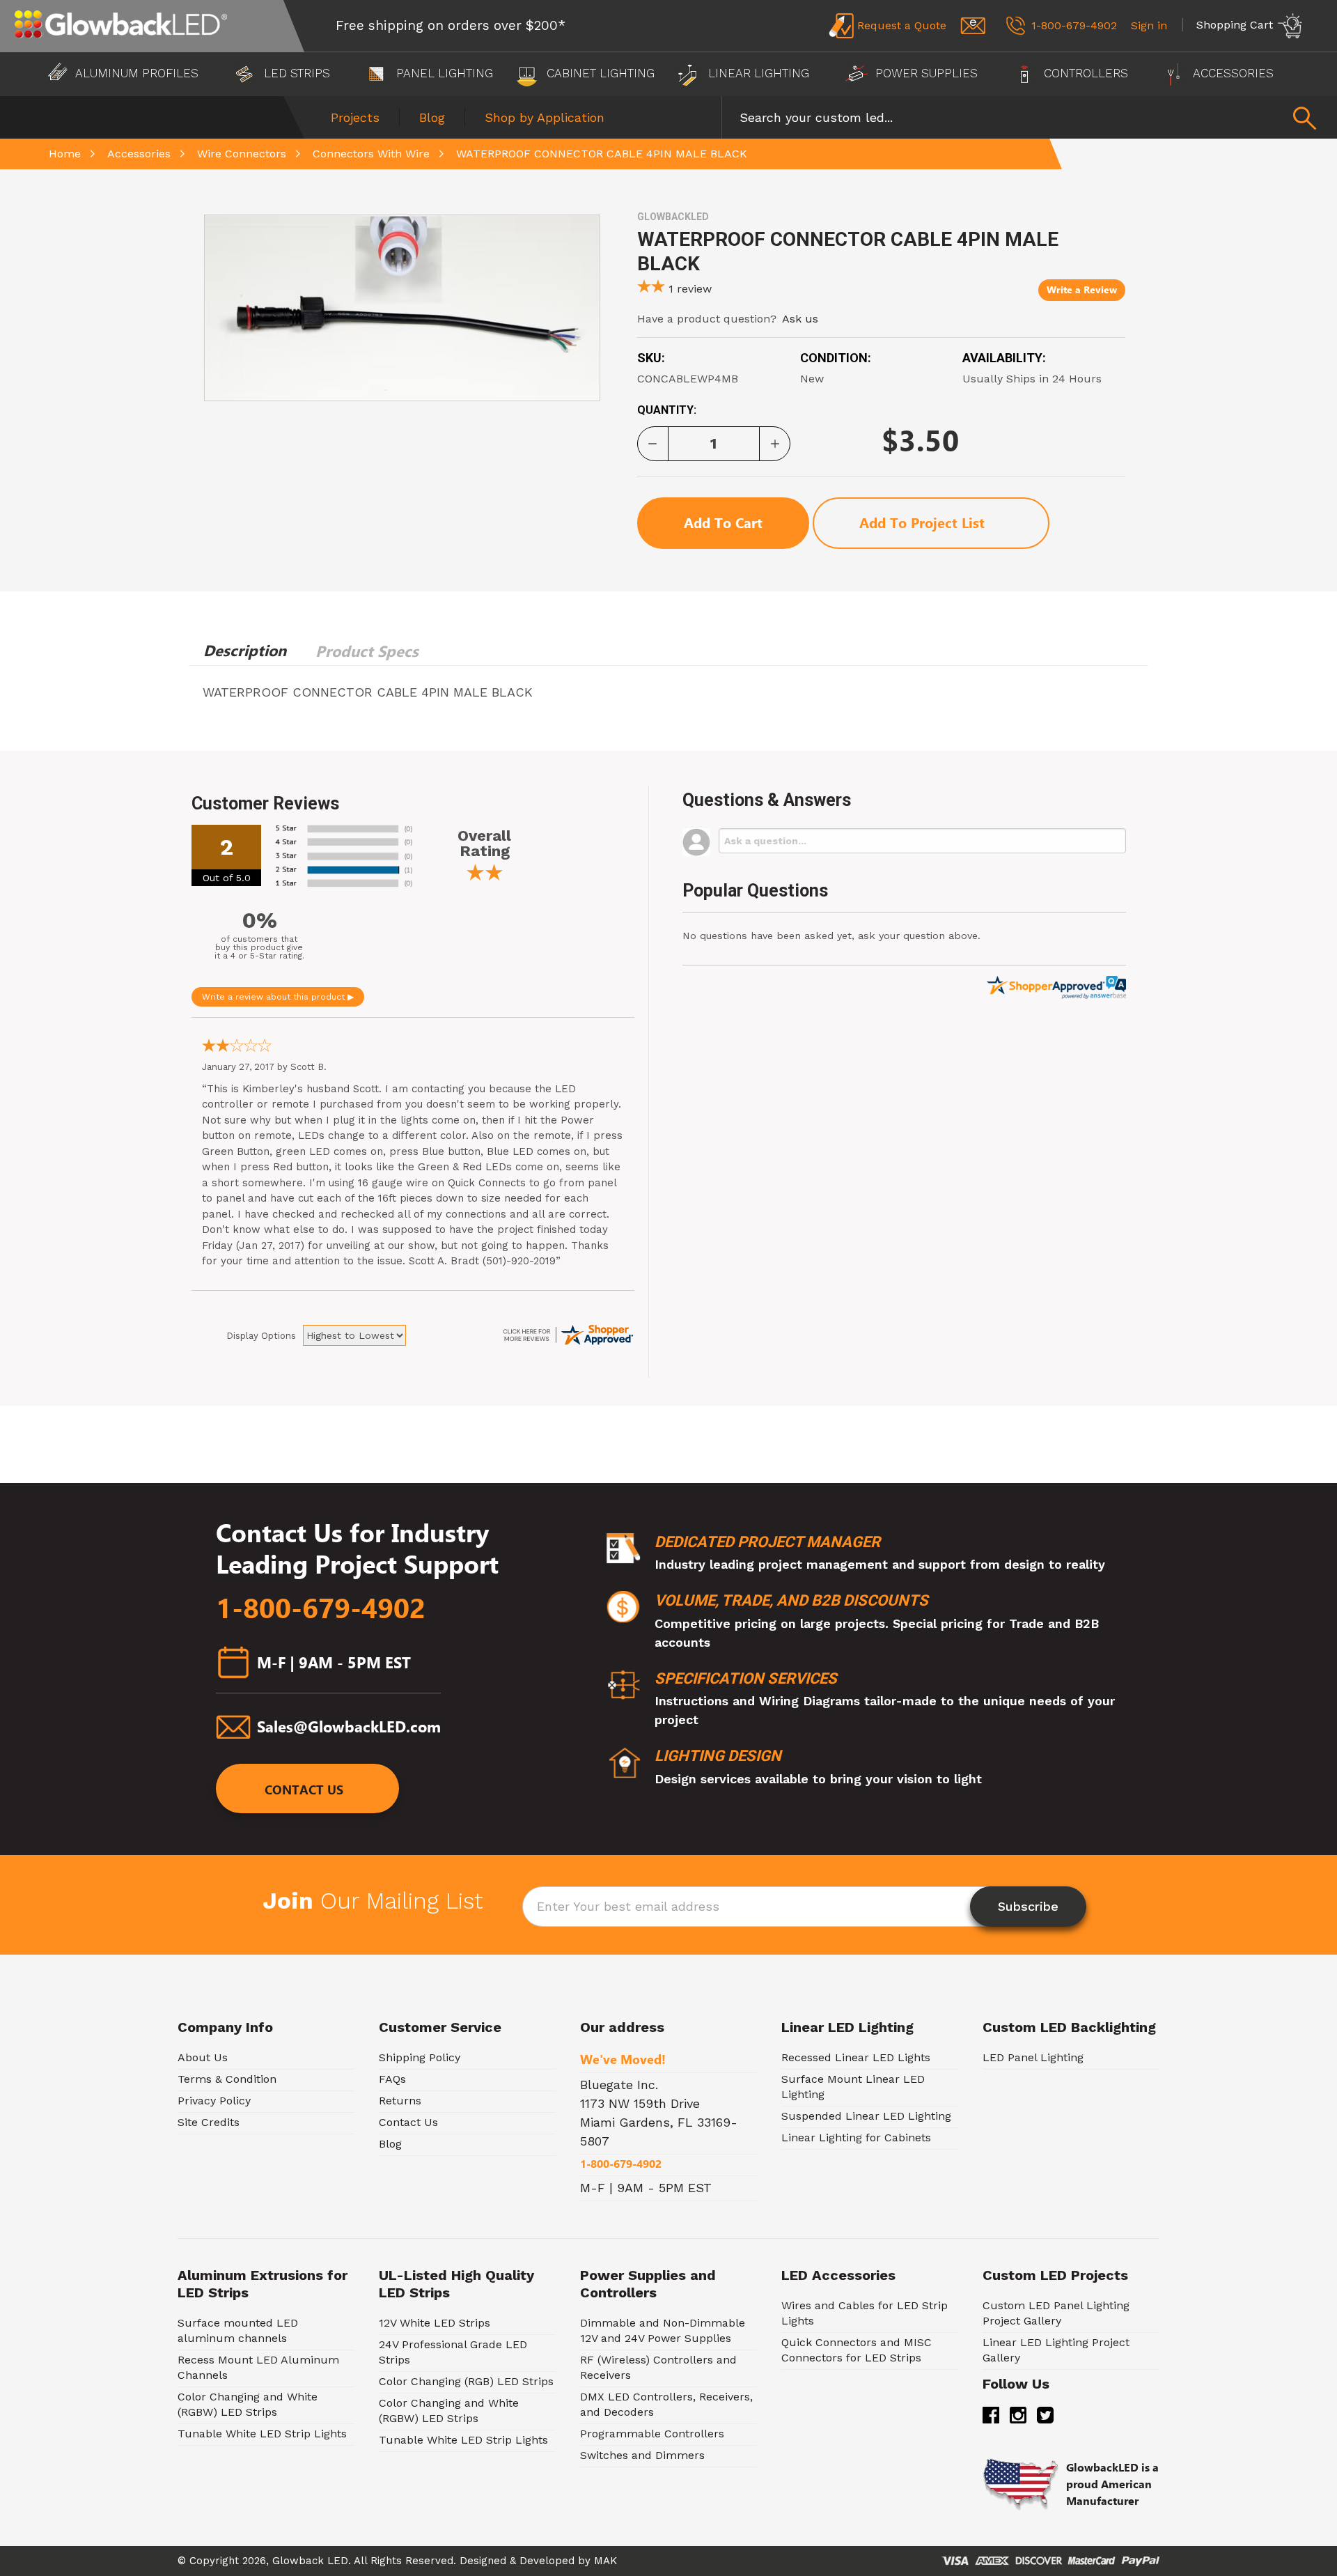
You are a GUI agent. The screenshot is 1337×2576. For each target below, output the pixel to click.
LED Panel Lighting (1033, 2057)
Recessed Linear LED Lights (856, 2057)
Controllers (1086, 73)
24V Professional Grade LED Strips (453, 2352)
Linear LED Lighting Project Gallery (1056, 2350)
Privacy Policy (214, 2101)
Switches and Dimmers (642, 2455)
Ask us (800, 319)
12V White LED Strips (435, 2323)
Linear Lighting (759, 73)
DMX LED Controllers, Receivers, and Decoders (666, 2404)
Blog (432, 117)
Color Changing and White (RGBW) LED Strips (248, 2404)
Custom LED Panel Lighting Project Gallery (1056, 2313)
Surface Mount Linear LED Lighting (853, 2087)
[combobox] (1029, 117)
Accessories (1234, 73)
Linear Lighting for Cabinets (856, 2137)
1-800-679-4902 (321, 1608)
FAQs (392, 2079)
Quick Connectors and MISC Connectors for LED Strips (857, 2350)
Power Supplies (926, 73)
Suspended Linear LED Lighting (866, 2116)
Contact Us (304, 1791)
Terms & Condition (227, 2079)
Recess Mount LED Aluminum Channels (258, 2367)
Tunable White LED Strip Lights (262, 2434)
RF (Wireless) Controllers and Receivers (658, 2367)
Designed (483, 2561)
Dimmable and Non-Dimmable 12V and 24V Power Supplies (663, 2330)
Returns (400, 2101)
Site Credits (209, 2122)
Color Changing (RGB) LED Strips (466, 2381)
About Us (203, 2057)
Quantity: (667, 410)
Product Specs (367, 651)
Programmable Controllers (652, 2434)
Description (245, 651)
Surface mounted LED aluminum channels (238, 2330)
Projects (355, 117)
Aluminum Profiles (137, 73)
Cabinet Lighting (599, 73)
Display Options (261, 1336)
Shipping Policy (420, 2057)
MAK (605, 2561)
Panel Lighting (443, 73)
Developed (547, 2561)
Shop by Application (545, 117)
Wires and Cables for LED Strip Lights (865, 2313)
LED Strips (297, 73)
